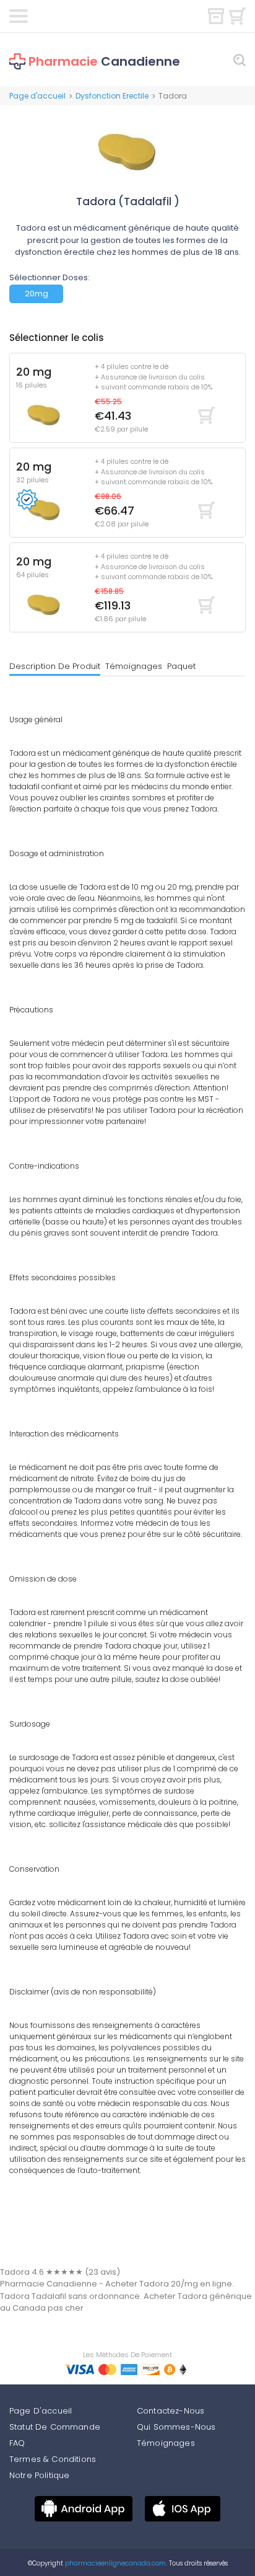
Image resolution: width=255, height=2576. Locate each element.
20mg (37, 294)
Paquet (181, 666)
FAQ (17, 2443)
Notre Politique (39, 2475)
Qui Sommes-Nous (176, 2427)
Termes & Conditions (53, 2459)
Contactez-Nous (171, 2411)
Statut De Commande (55, 2427)
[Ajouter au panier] (206, 415)
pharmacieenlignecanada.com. (115, 2563)
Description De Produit (55, 666)
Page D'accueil (41, 2411)
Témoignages (134, 666)
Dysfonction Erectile (112, 96)
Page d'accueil (37, 96)
